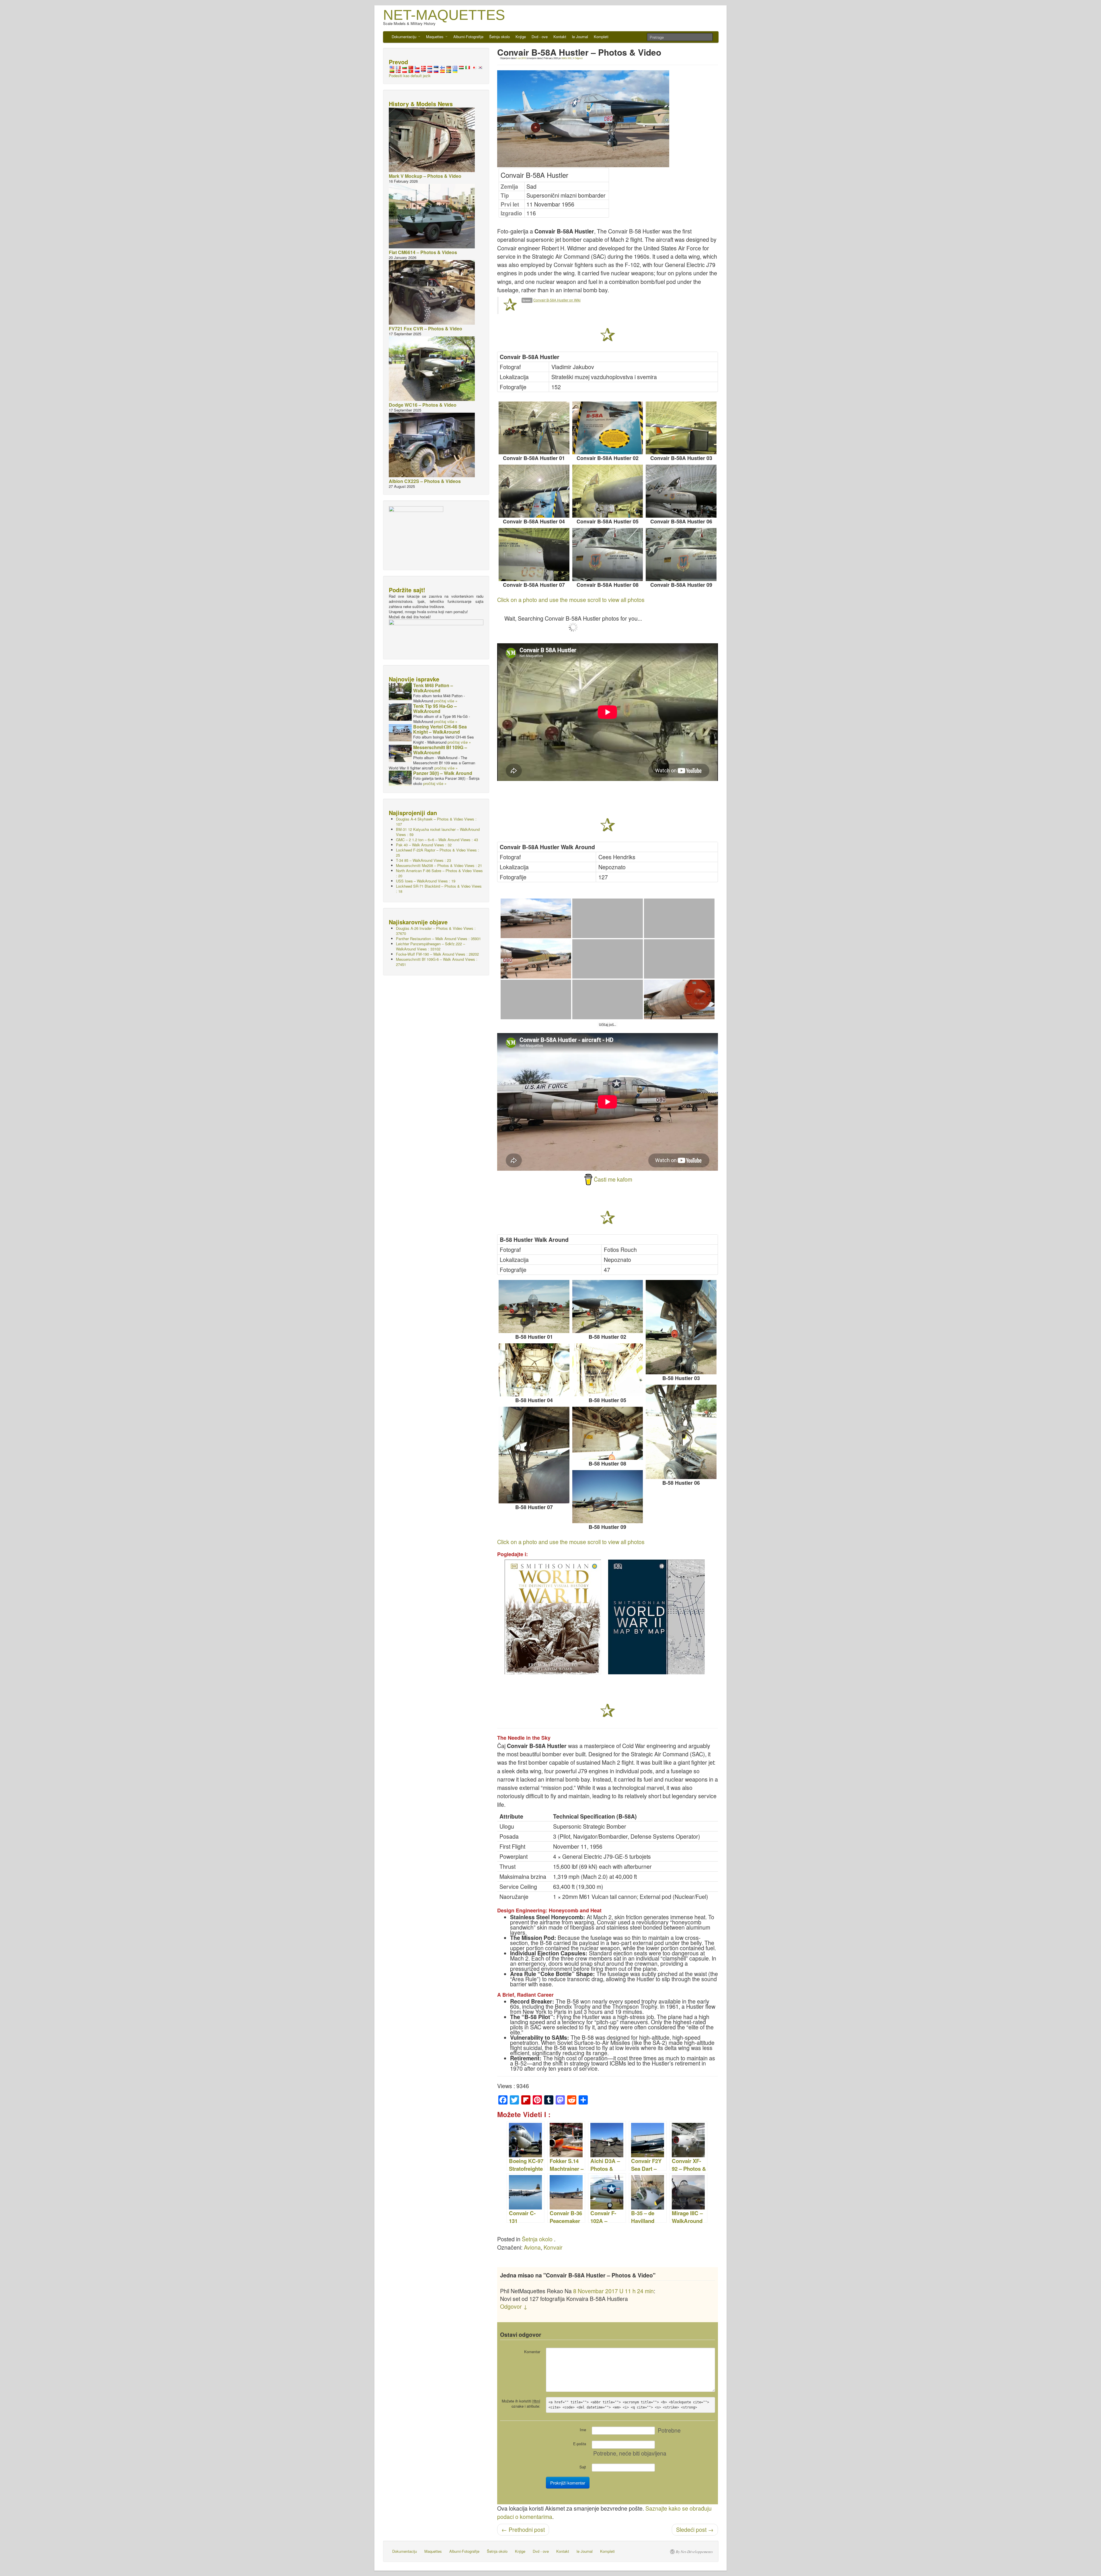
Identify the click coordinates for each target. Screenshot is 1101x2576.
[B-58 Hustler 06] (681, 1432)
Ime (583, 2430)
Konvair (553, 2247)
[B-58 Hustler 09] (608, 1497)
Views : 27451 (437, 962)
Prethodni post (523, 2530)
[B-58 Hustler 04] (534, 1370)
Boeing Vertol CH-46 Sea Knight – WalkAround (440, 729)
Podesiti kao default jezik (410, 76)
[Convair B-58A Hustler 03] (681, 428)
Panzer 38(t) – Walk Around (443, 773)
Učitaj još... (608, 1025)
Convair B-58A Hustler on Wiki (557, 300)
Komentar (532, 2352)
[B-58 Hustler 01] (534, 1306)
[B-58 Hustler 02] (608, 1306)
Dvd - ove (540, 37)
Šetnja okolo (499, 37)
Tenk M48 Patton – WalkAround (433, 688)
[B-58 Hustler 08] (608, 1433)
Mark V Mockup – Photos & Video (425, 176)
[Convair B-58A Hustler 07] (534, 555)
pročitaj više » (446, 701)
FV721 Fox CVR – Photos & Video (425, 329)
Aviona (532, 2247)
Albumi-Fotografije (468, 37)
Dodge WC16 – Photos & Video (423, 405)
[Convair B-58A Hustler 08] (608, 555)
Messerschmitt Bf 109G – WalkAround (440, 750)
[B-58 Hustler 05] (608, 1370)
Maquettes (435, 37)
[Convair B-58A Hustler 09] (681, 555)
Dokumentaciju (405, 37)
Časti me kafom (613, 1179)
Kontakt (560, 37)
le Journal (580, 37)
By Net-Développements (694, 2552)
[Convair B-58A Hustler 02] (608, 428)
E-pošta (580, 2444)
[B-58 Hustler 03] (681, 1327)
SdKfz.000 (566, 58)
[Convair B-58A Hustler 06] (681, 491)
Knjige (521, 37)
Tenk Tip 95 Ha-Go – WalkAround (435, 709)
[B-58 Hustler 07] (534, 1455)
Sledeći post (695, 2530)
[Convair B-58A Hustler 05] (608, 491)
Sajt (583, 2467)
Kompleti (601, 37)
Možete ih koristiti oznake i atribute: (521, 2403)
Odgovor (578, 58)
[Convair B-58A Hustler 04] (534, 491)
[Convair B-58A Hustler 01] (534, 428)
